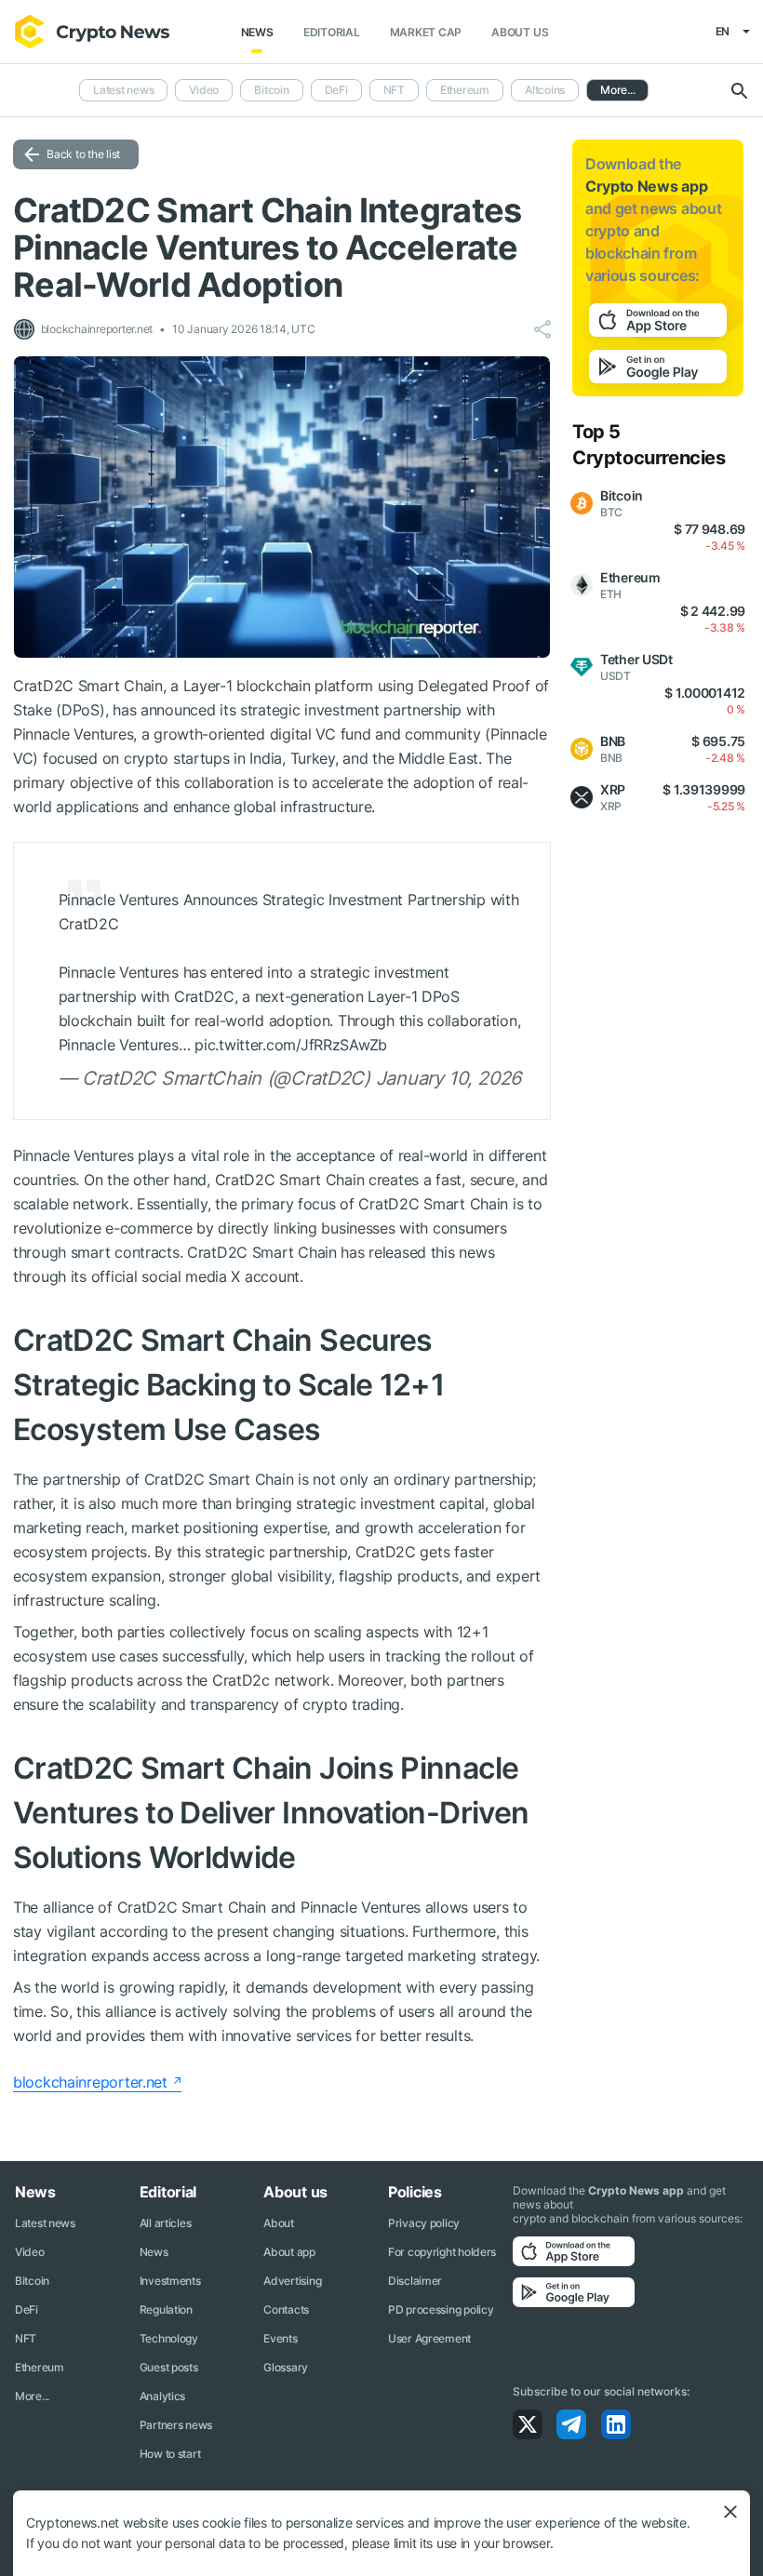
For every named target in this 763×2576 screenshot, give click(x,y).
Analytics (162, 2396)
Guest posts (169, 2367)
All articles (166, 2223)
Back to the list (83, 154)
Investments (170, 2281)
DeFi (336, 90)
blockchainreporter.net (90, 2082)
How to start (170, 2454)
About (279, 2223)
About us (520, 32)
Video (204, 90)
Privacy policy (424, 2223)
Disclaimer (415, 2281)
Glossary (286, 2367)
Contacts (286, 2309)
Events (280, 2338)
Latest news (123, 90)
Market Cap (426, 32)
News (257, 32)
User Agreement (429, 2338)
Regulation (166, 2309)
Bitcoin (271, 90)
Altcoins (545, 90)
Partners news (176, 2425)
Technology (169, 2338)
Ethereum (465, 90)
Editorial (332, 32)
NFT (394, 90)
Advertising (292, 2281)
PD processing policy (441, 2309)
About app (289, 2252)
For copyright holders (442, 2252)
